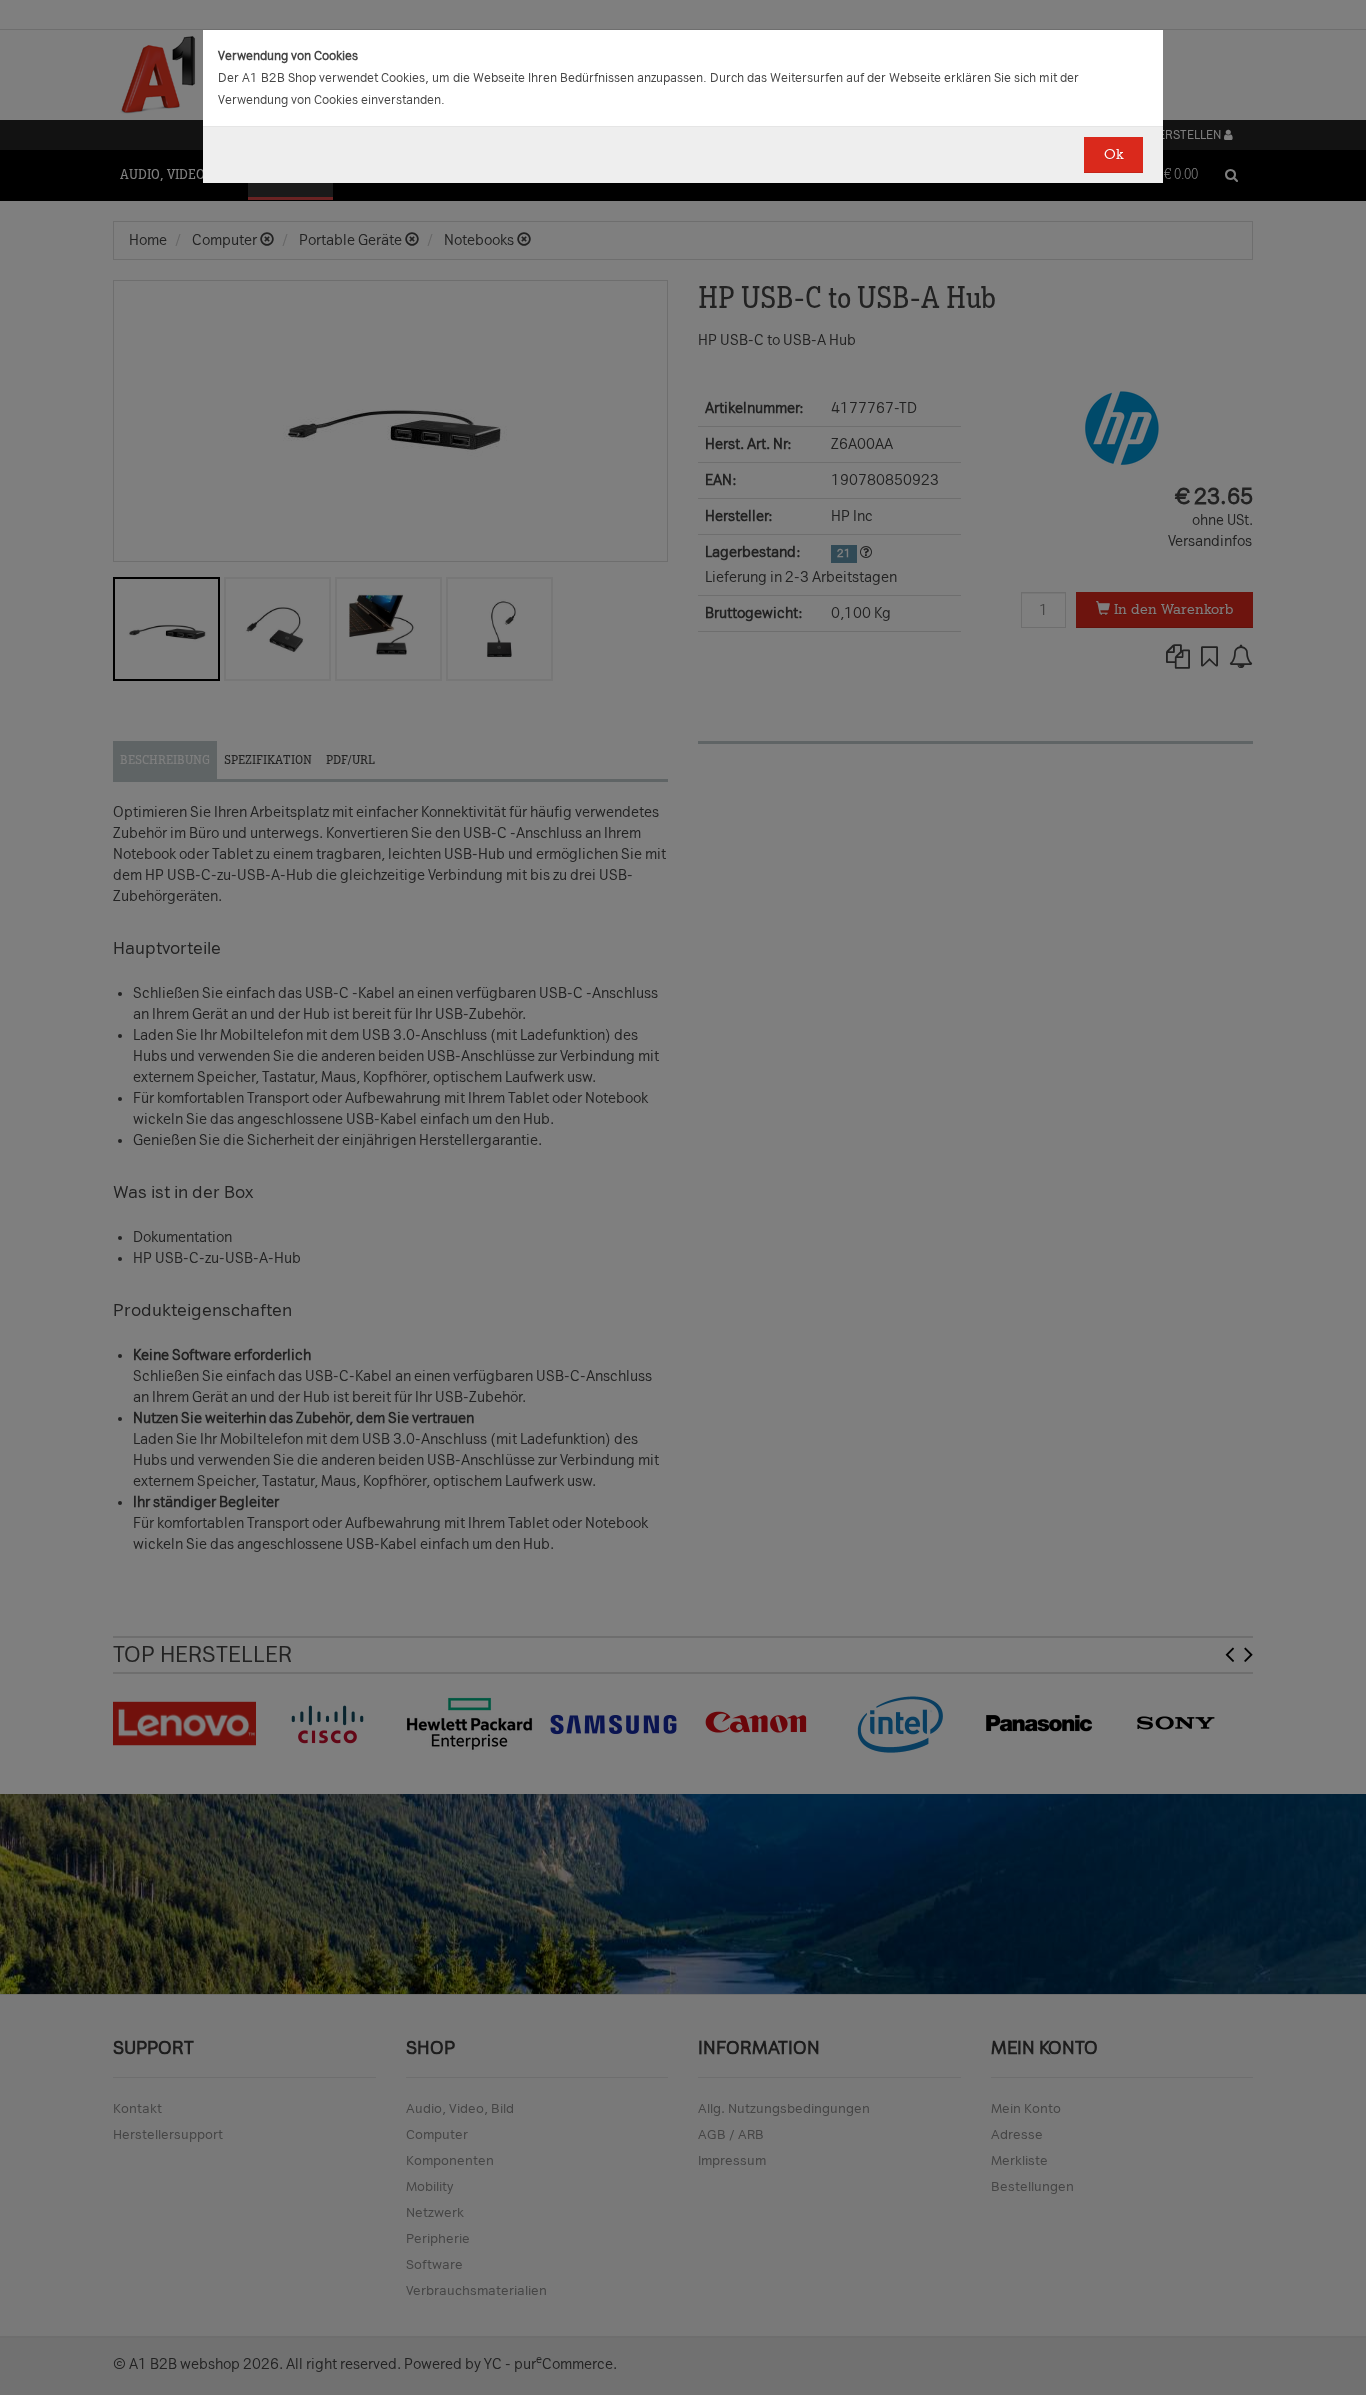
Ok (1113, 154)
